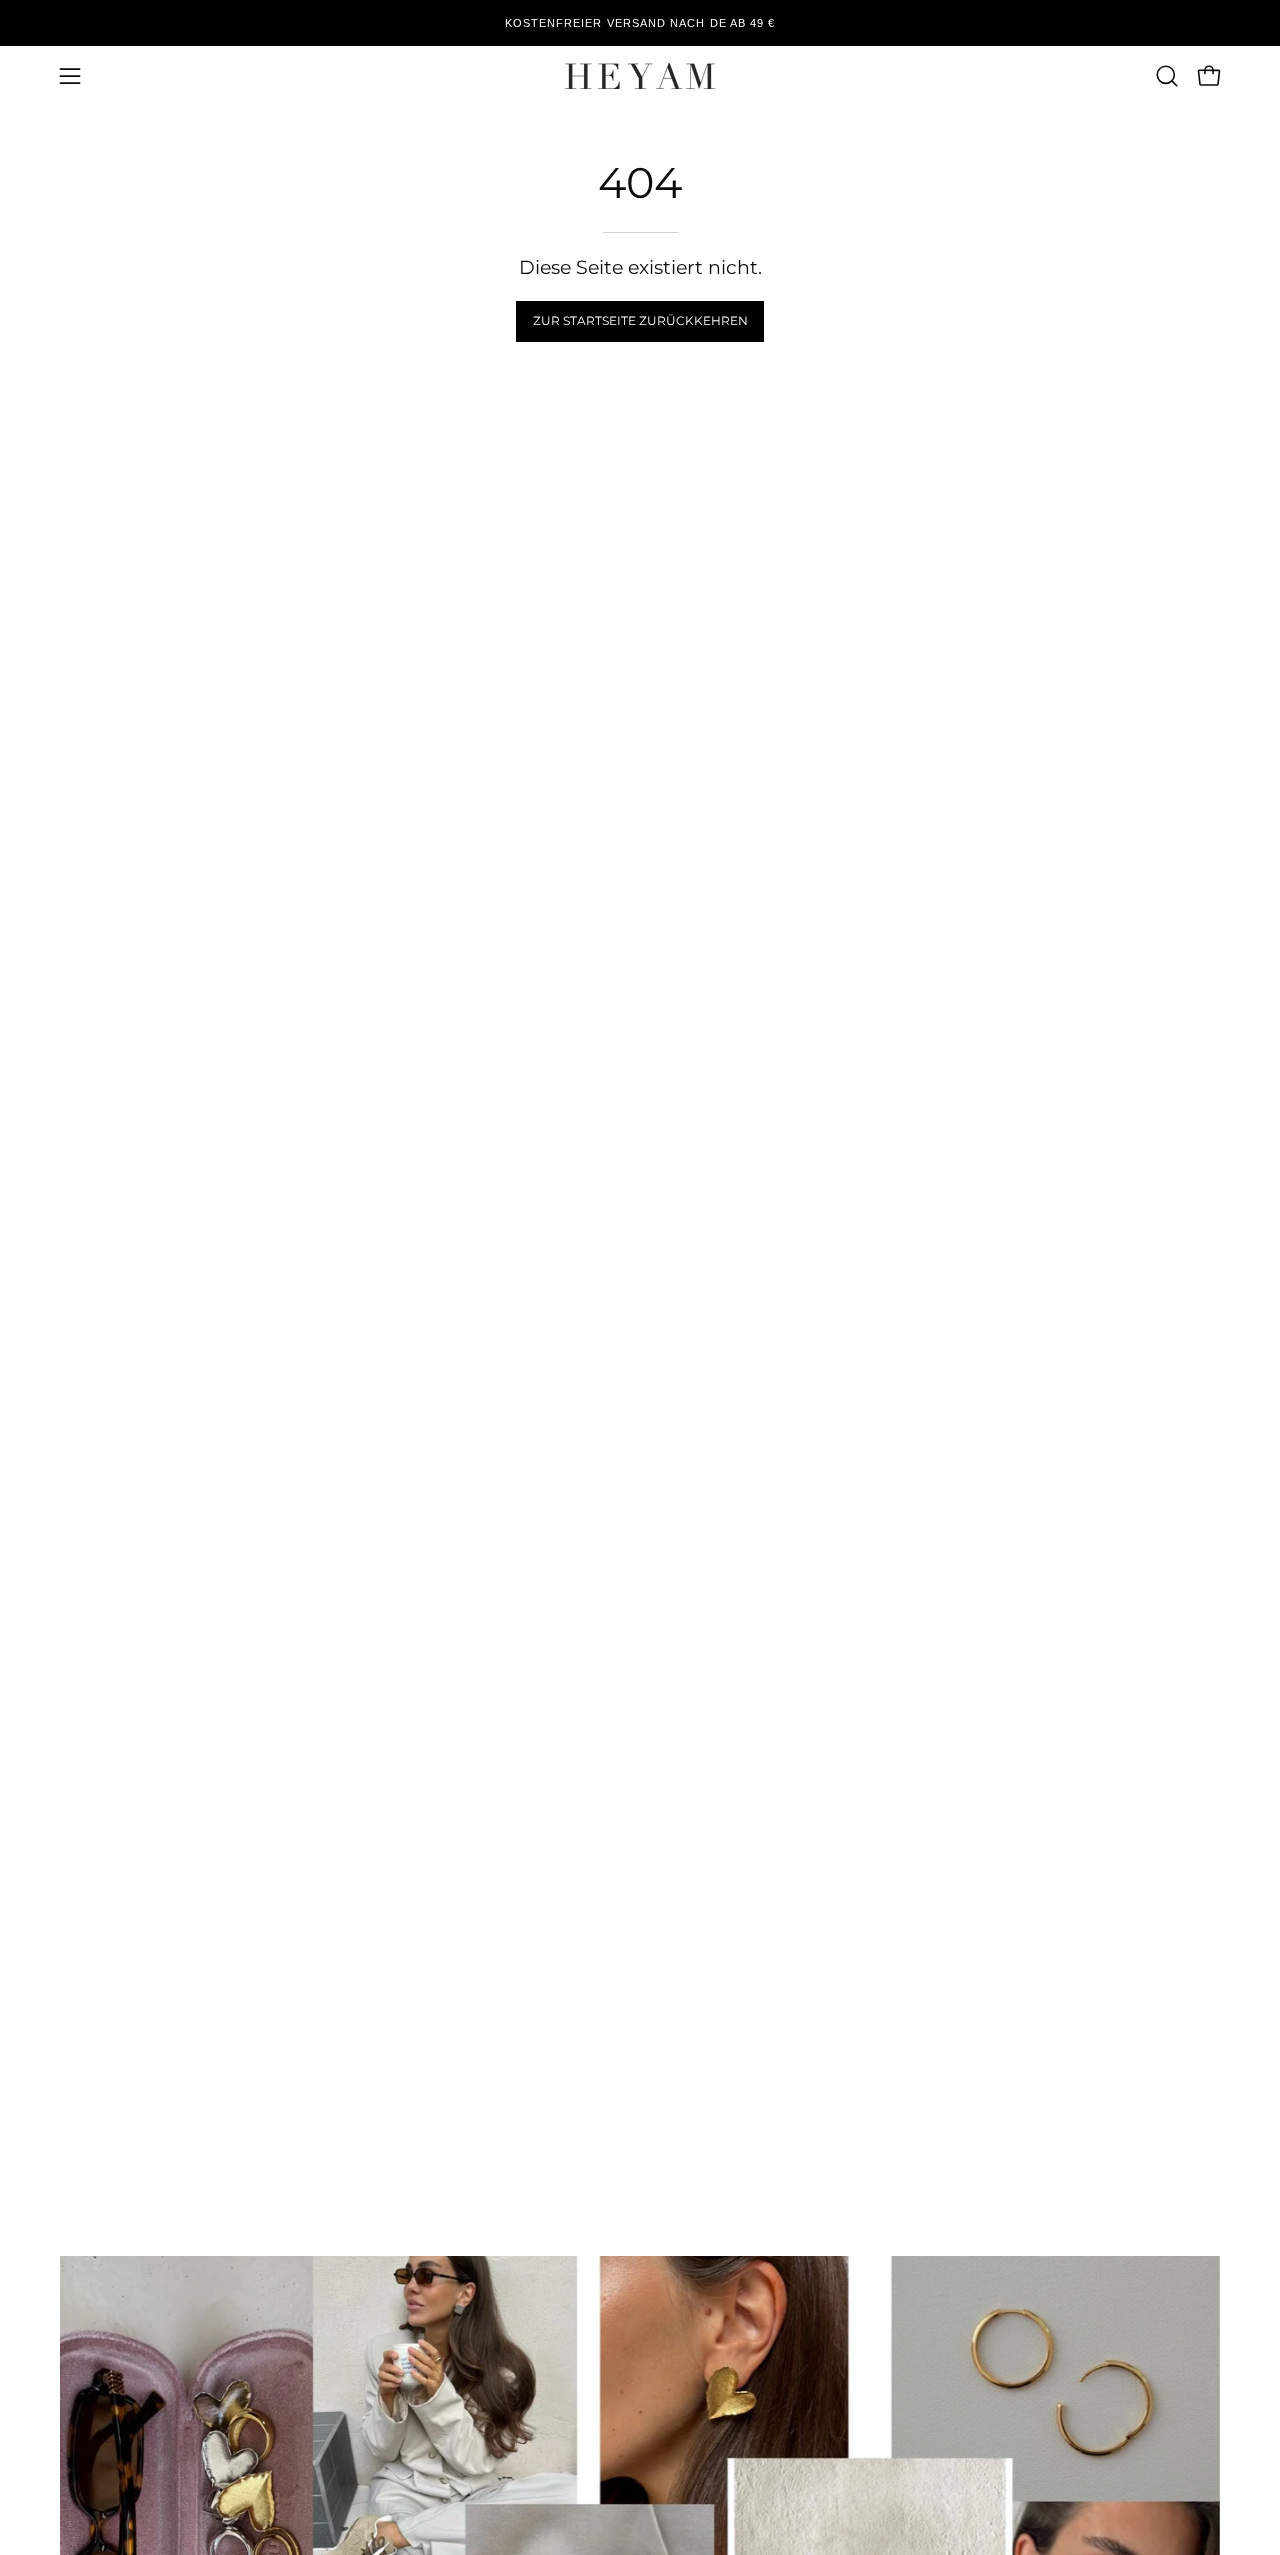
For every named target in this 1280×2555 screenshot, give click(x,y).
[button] (1167, 76)
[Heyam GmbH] (640, 76)
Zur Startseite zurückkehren (640, 320)
